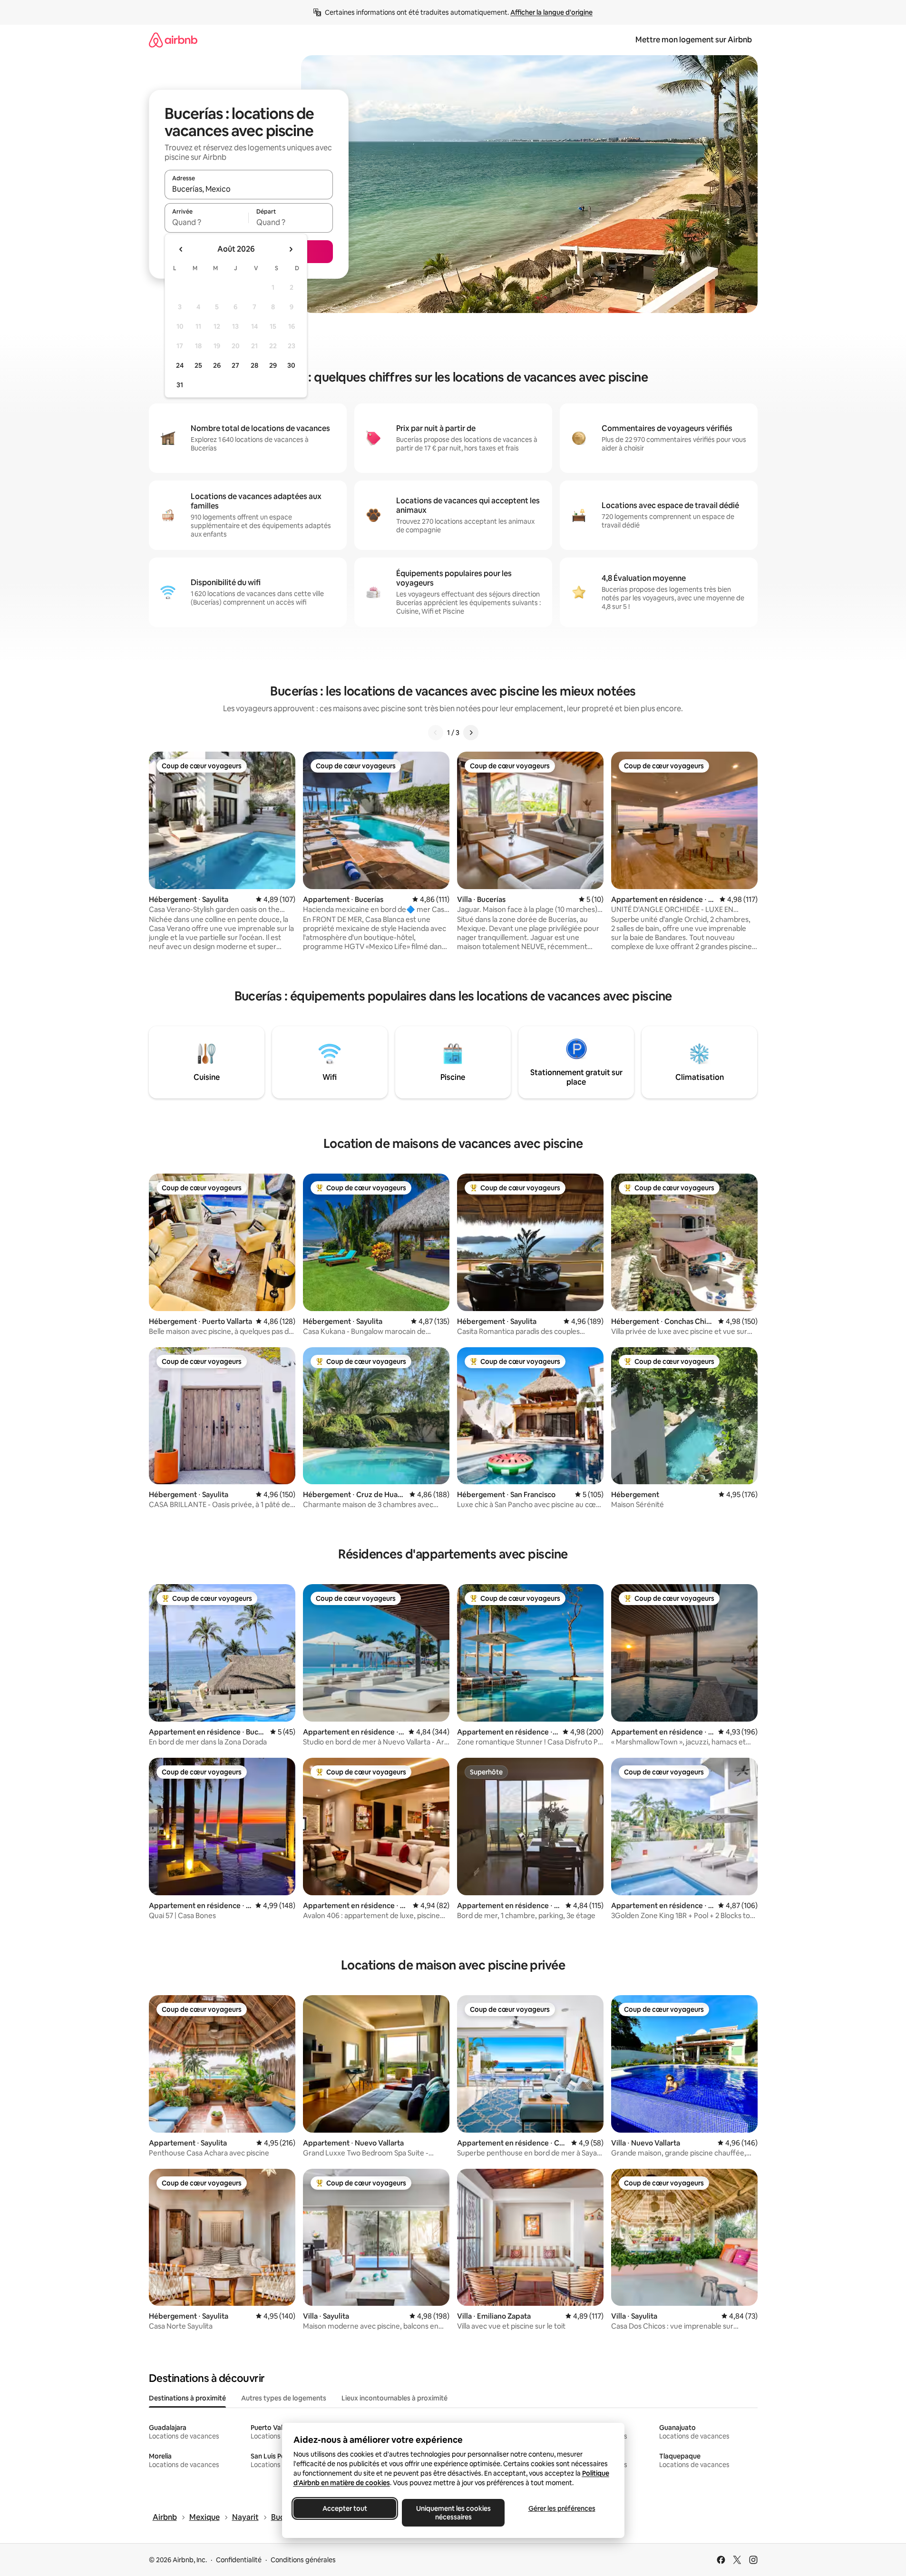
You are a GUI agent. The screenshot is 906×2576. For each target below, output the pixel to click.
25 (198, 365)
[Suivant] (471, 733)
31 (180, 385)
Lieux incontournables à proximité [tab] (395, 2398)
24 (180, 365)
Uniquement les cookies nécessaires (453, 2513)
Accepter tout (345, 2508)
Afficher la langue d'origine (551, 12)
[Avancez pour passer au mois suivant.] (291, 249)
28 (254, 365)
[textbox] (207, 222)
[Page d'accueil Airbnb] (173, 40)
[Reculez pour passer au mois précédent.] (181, 249)
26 (217, 365)
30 (291, 365)
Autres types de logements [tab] (284, 2398)
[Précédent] (436, 733)
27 (235, 365)
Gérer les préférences (561, 2508)
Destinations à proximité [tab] (187, 2398)
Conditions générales (303, 2560)
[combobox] (249, 189)
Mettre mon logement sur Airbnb (694, 40)
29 (273, 365)
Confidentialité (239, 2560)
